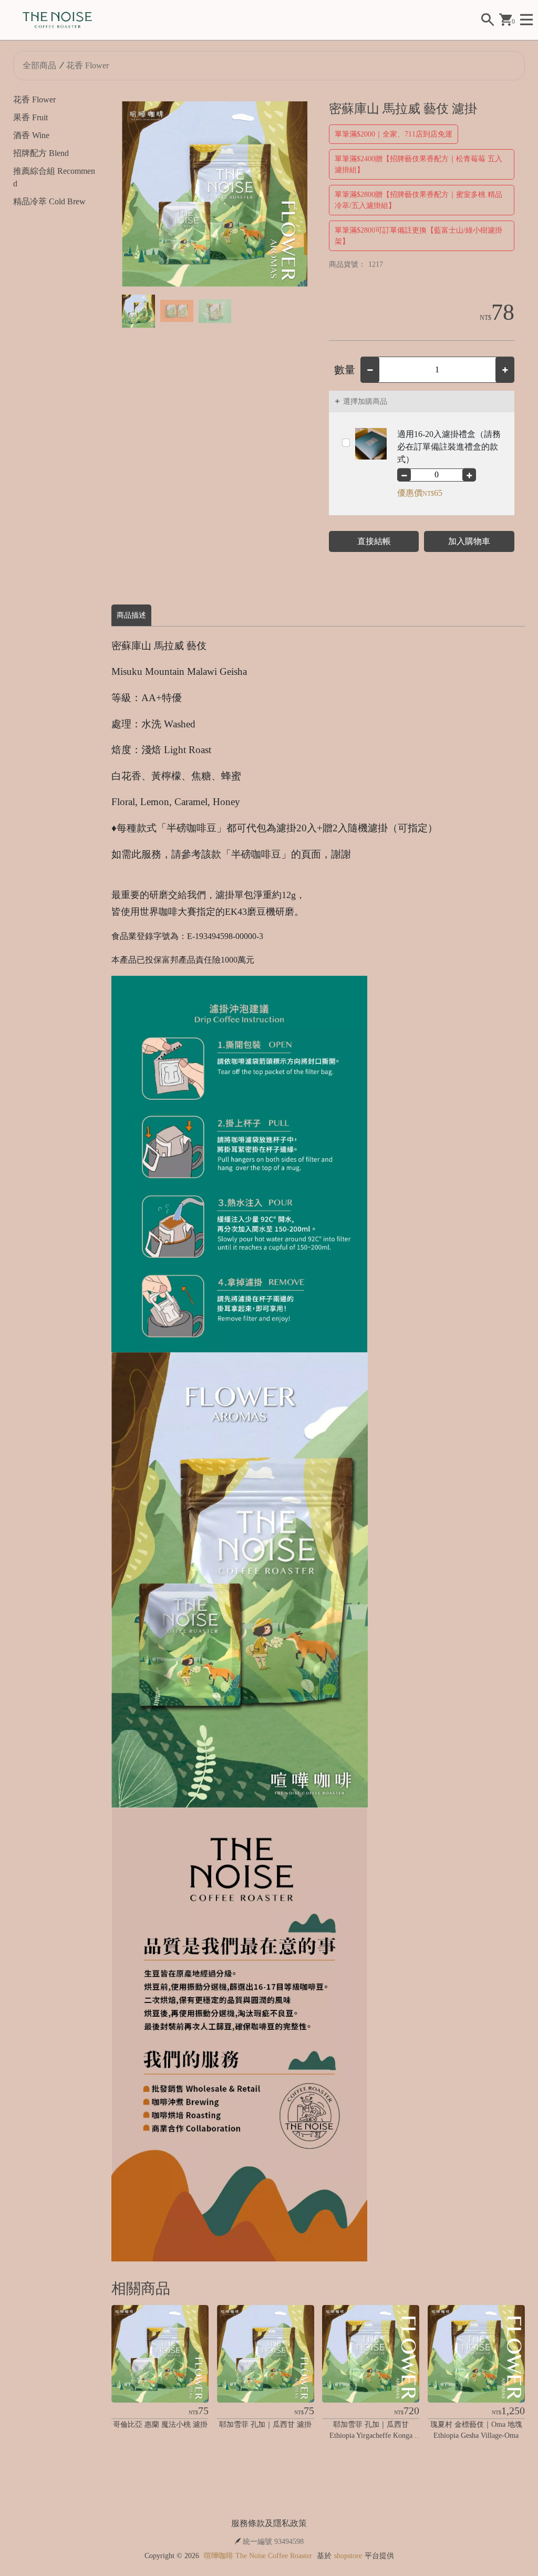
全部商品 (39, 65)
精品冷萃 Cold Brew (49, 201)
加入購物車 (469, 541)
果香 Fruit (30, 117)
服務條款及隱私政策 (269, 2523)
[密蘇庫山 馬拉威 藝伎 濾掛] (215, 194)
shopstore (348, 2556)
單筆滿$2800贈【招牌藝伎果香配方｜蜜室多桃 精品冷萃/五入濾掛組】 (418, 200)
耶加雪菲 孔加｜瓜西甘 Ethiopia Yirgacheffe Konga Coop (372, 2436)
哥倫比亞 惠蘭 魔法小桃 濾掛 (160, 2424)
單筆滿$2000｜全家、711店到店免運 (394, 134)
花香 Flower (87, 65)
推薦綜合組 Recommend (54, 177)
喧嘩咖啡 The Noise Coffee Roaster (258, 2556)
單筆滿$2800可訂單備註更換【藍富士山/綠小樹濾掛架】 (418, 236)
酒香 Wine (31, 135)
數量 (345, 370)
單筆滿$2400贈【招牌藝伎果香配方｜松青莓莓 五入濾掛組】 (418, 164)
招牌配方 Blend (41, 153)
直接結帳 (374, 541)
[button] (296, 194)
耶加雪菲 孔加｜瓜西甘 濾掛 (265, 2424)
